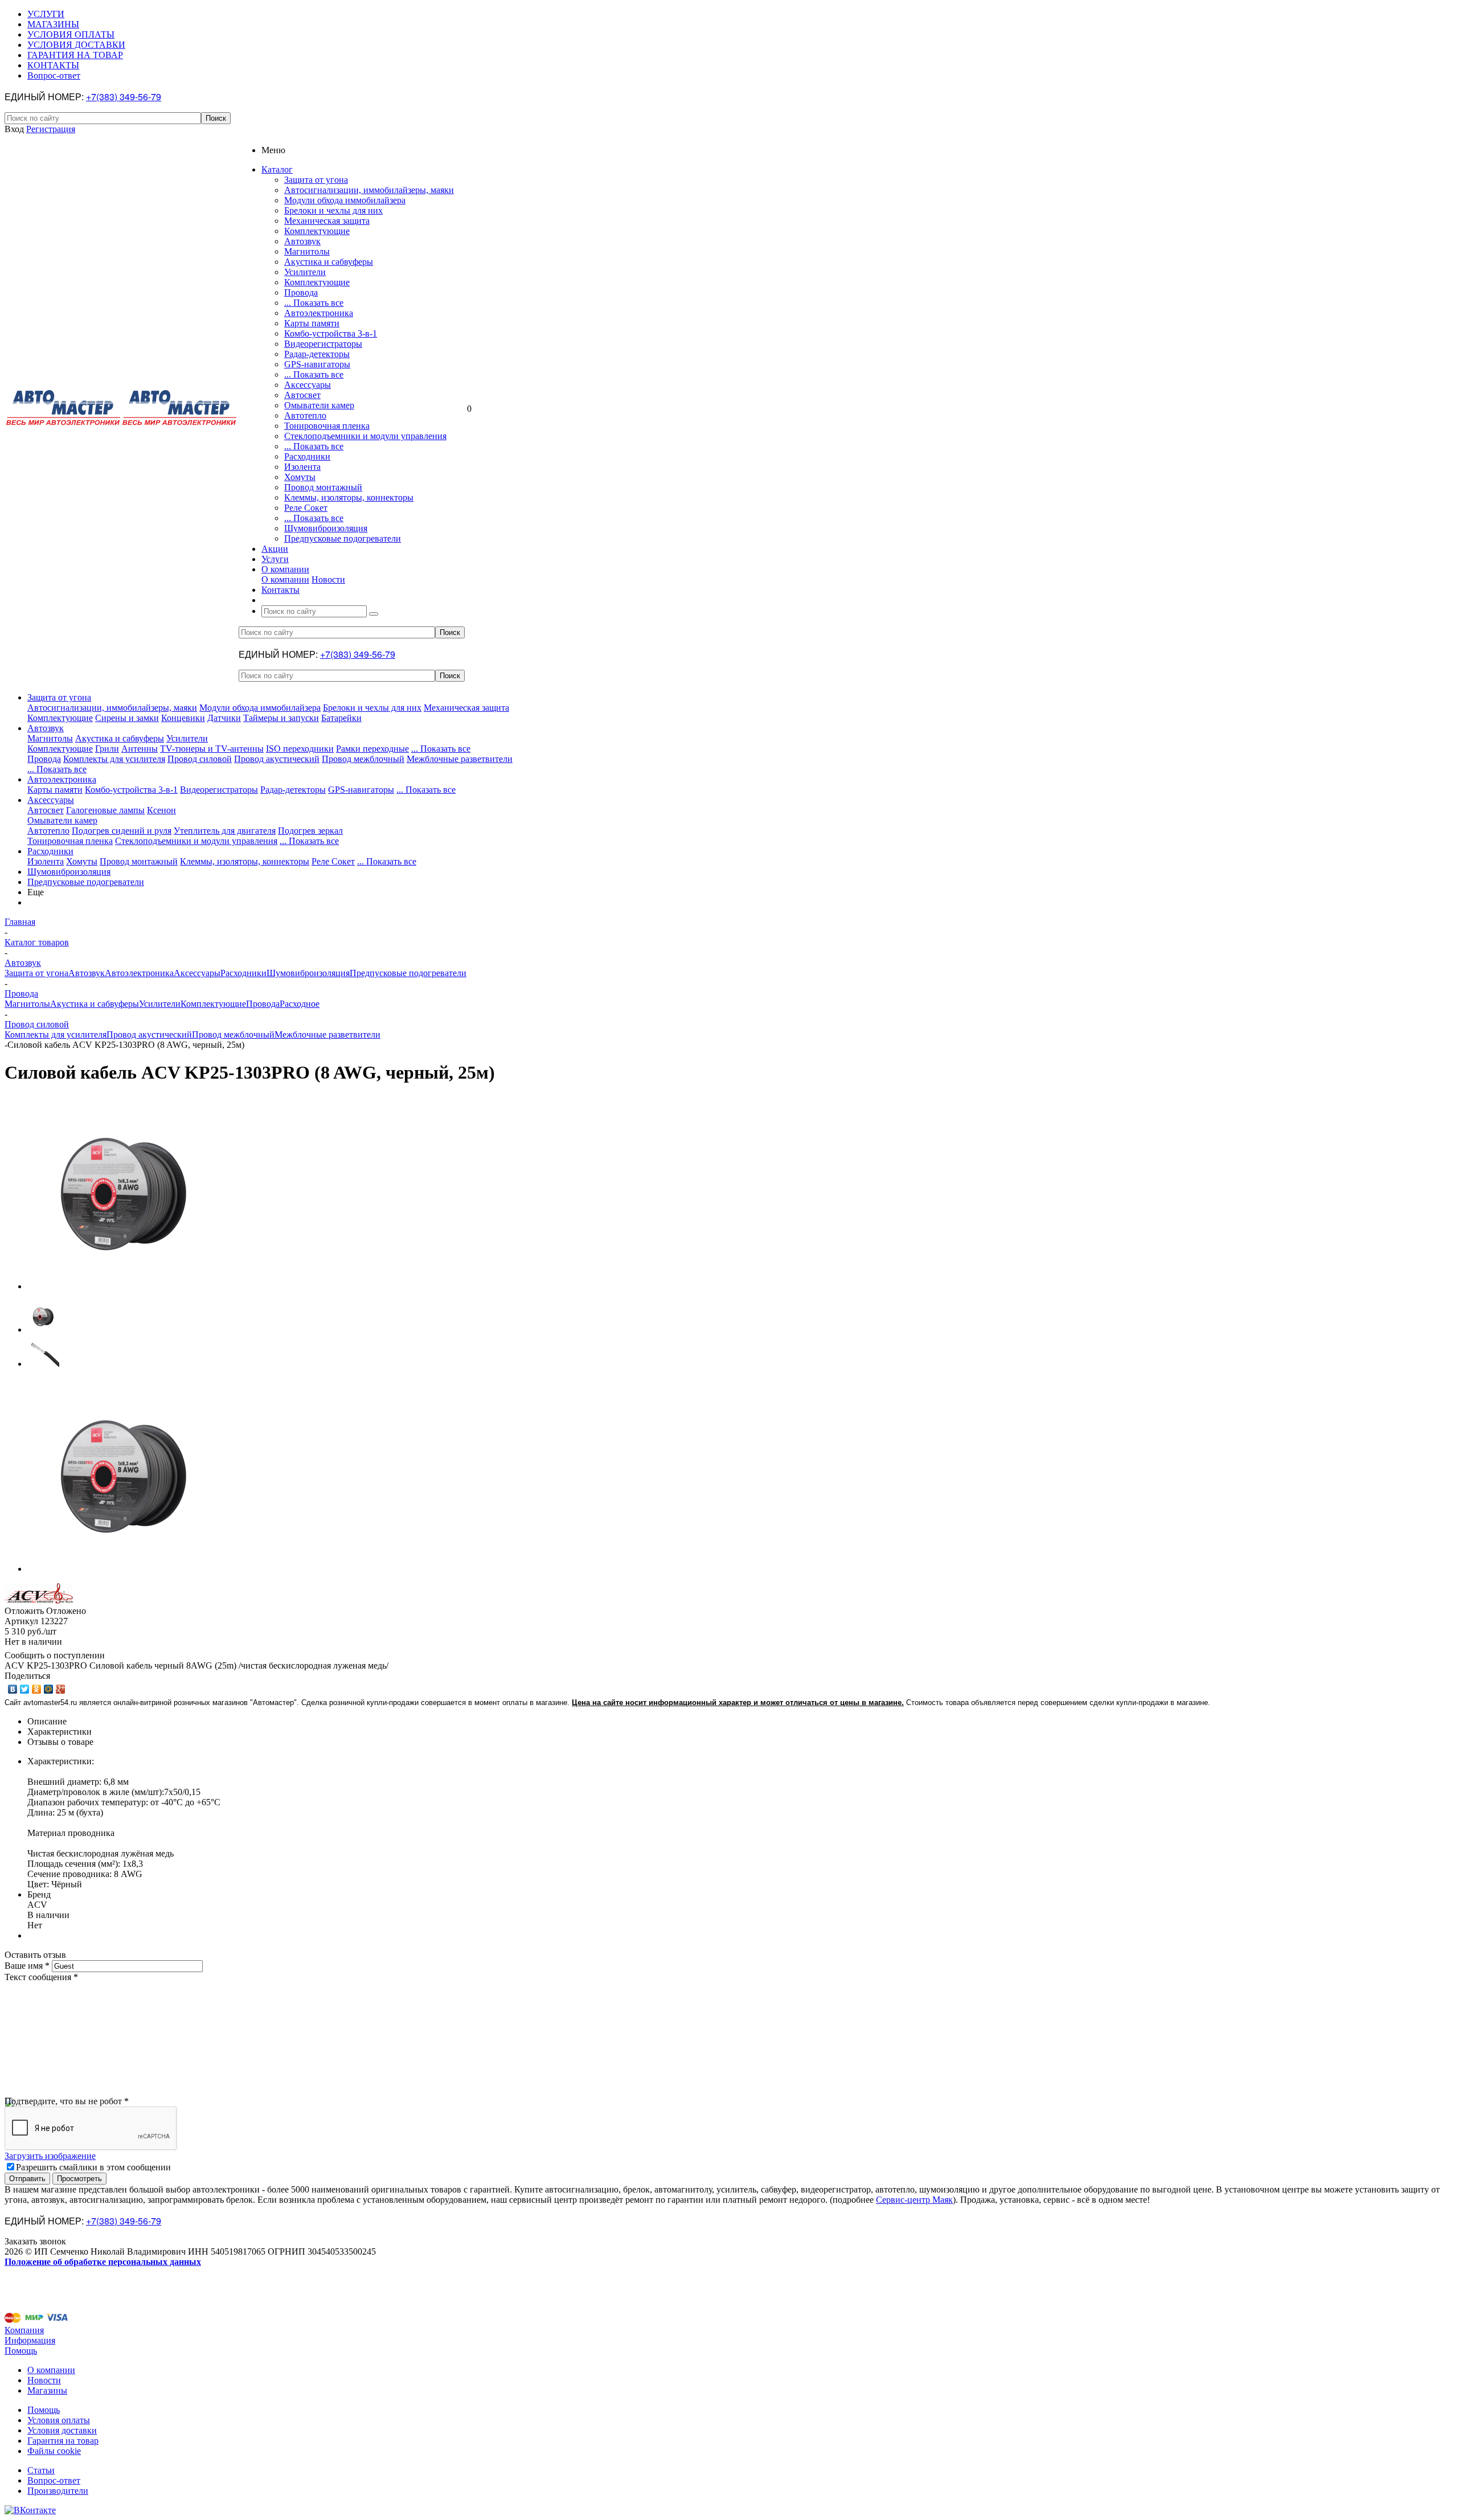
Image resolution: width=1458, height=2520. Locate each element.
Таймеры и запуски (281, 718)
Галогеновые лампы (105, 810)
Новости (328, 579)
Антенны (140, 749)
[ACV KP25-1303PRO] (124, 1286)
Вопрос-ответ (54, 2480)
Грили (107, 749)
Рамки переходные (372, 749)
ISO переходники (300, 749)
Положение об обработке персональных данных (103, 2262)
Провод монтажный (323, 487)
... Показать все (314, 303)
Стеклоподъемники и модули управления (365, 436)
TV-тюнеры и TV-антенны (212, 749)
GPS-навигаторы (317, 364)
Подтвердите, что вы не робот (67, 2101)
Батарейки (341, 718)
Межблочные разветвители (460, 759)
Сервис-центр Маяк (914, 2200)
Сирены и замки (127, 718)
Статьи (41, 2470)
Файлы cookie (54, 2451)
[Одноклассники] (37, 1689)
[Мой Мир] (49, 1689)
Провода (301, 292)
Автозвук (302, 241)
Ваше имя (27, 1966)
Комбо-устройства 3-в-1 (331, 333)
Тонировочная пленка (327, 426)
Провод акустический (277, 759)
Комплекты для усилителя (114, 759)
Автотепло (305, 415)
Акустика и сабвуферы (329, 262)
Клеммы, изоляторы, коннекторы (349, 497)
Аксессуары (308, 385)
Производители (58, 2491)
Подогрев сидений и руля (122, 831)
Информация (30, 2340)
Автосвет (302, 395)
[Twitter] (25, 1689)
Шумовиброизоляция (326, 528)
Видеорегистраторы (323, 344)
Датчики (224, 718)
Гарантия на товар (63, 2441)
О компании (285, 579)
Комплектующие (317, 231)
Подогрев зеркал (310, 831)
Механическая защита (327, 221)
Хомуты (300, 477)
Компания (24, 2330)
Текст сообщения (41, 1977)
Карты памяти (312, 323)
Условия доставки (62, 2430)
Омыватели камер (319, 405)
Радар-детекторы (317, 354)
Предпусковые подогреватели (343, 538)
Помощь (21, 2351)
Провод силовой (200, 759)
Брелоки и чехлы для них (333, 210)
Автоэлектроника (319, 313)
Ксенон (161, 810)
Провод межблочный (363, 759)
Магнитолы (307, 251)
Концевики (183, 718)
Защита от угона (316, 180)
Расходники (307, 456)
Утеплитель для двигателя (225, 831)
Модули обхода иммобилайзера (345, 200)
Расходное (300, 1004)
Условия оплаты (59, 2420)
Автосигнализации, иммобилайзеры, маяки (369, 190)
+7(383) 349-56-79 (124, 97)
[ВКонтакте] (13, 1689)
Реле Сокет (306, 508)
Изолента (302, 467)
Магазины (47, 2390)
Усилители (305, 272)
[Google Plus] (61, 1689)
